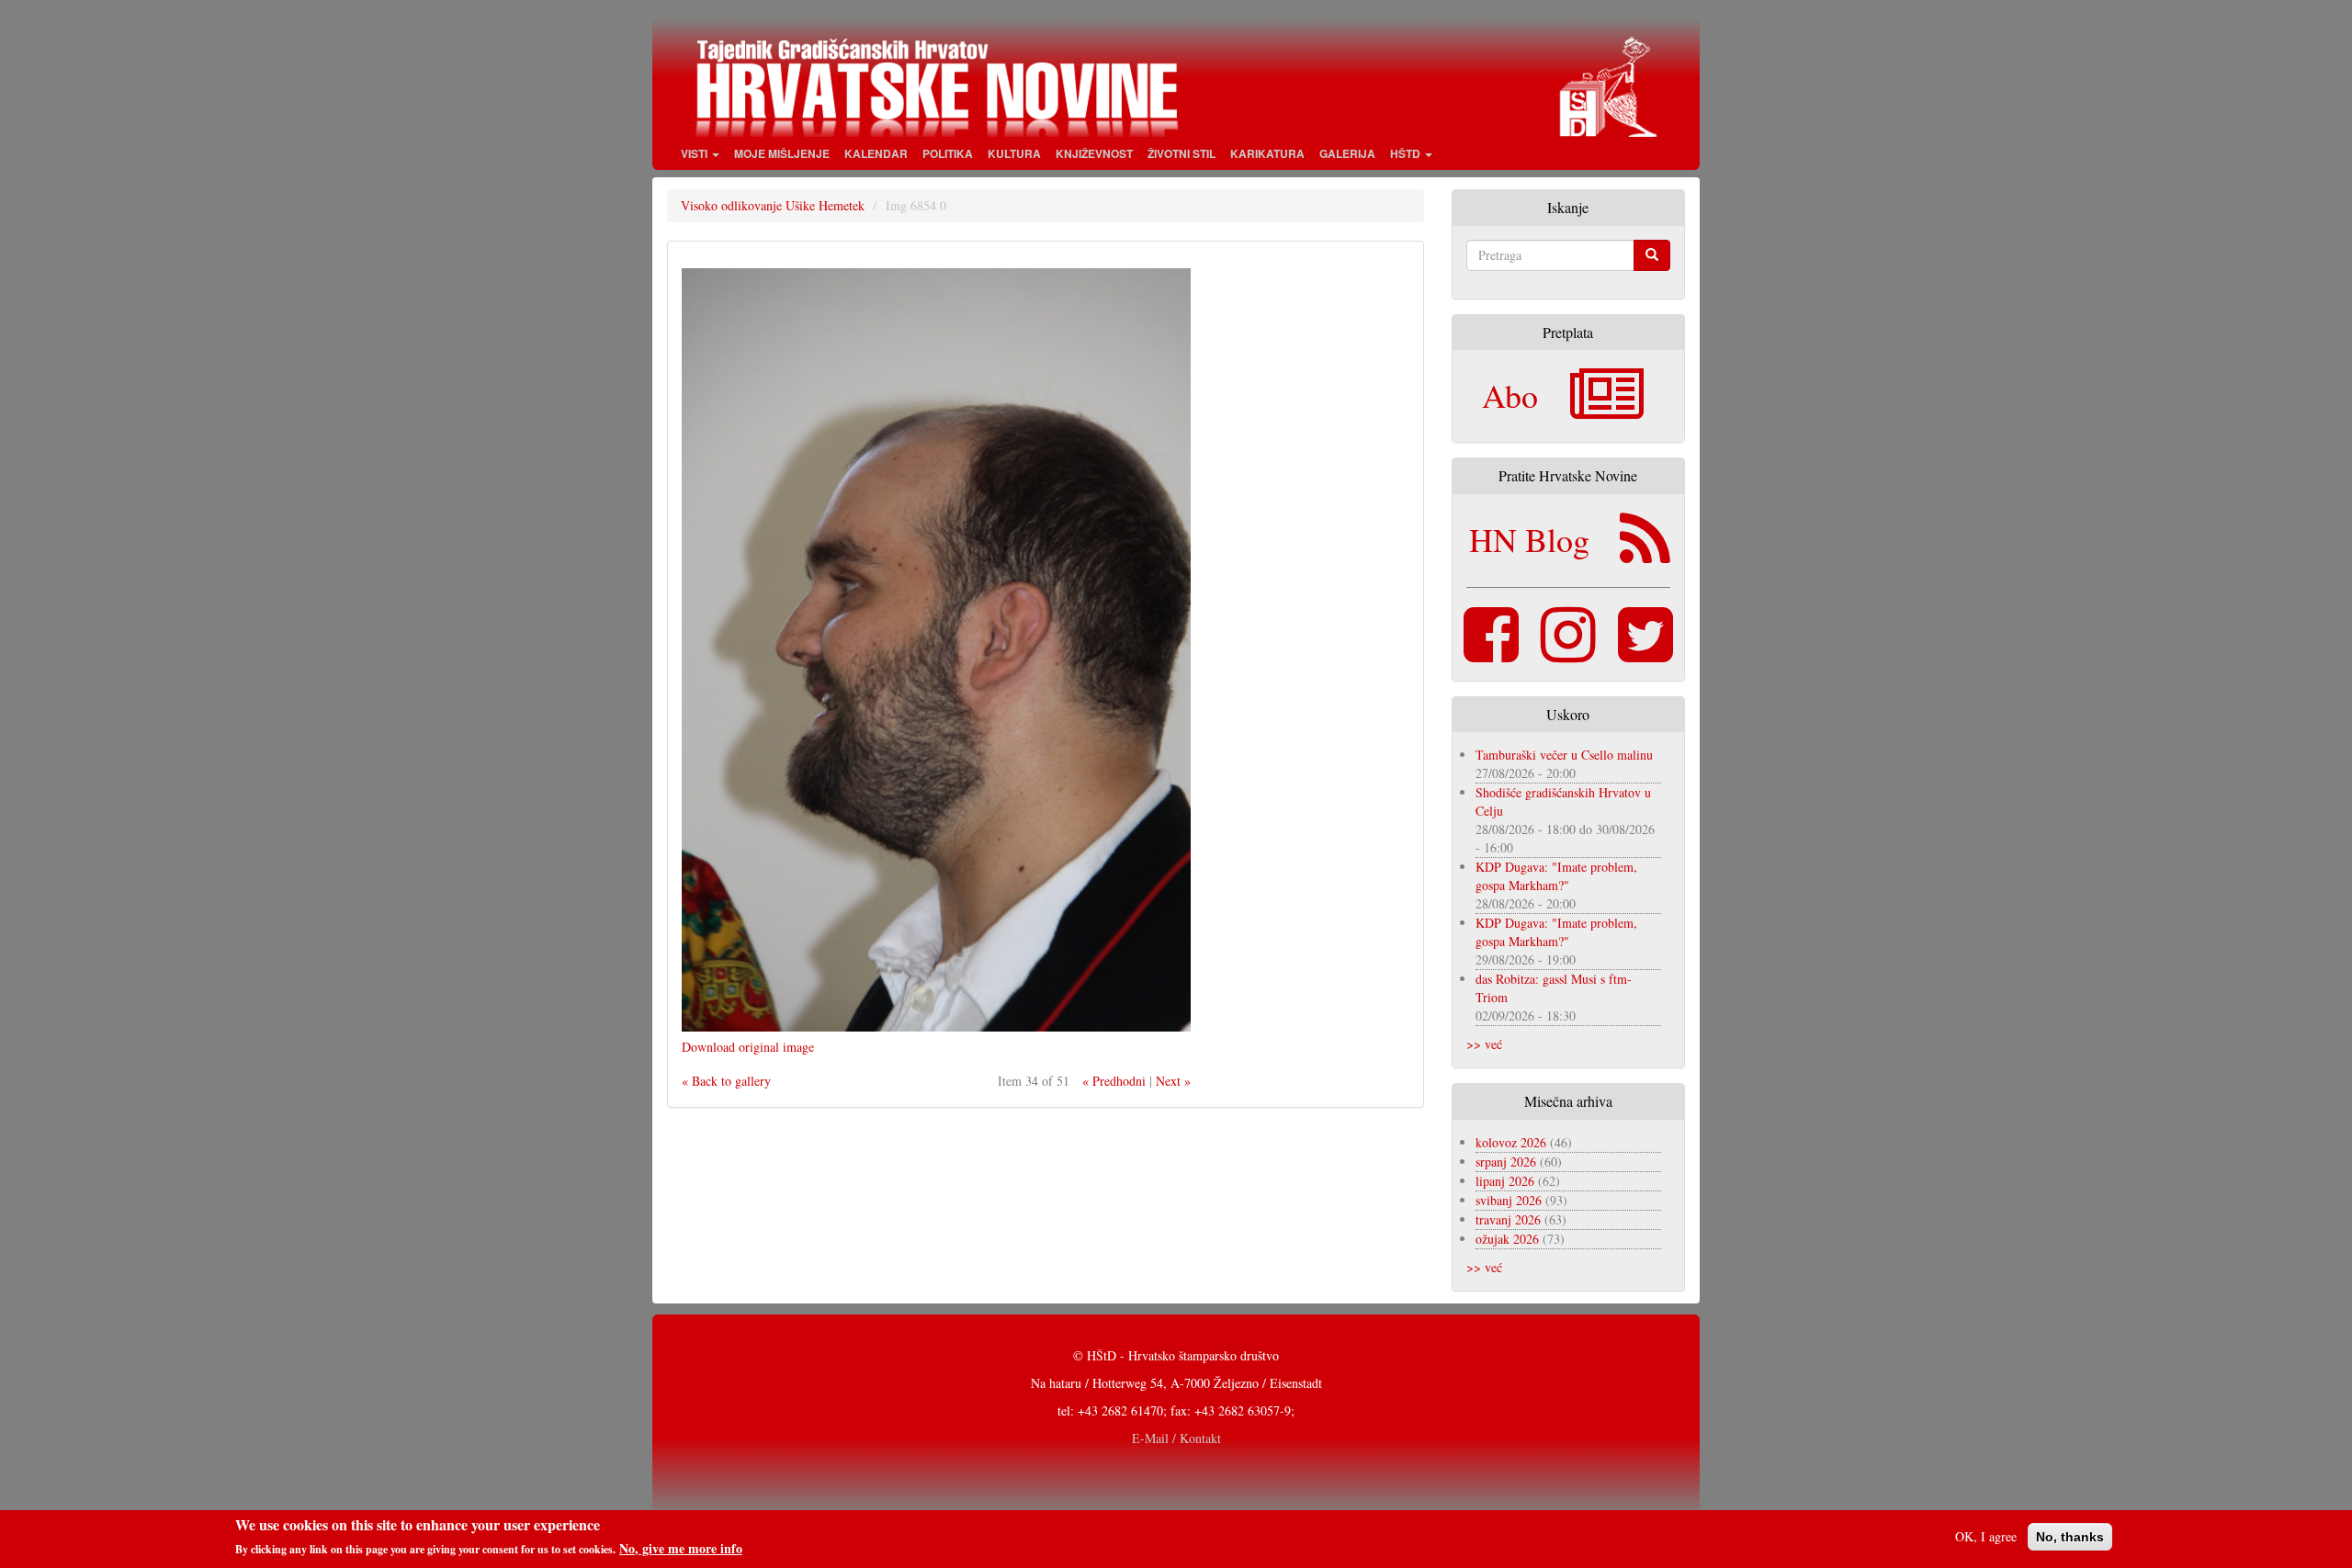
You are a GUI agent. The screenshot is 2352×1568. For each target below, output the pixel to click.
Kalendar (876, 153)
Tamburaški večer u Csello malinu (1564, 755)
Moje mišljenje (782, 153)
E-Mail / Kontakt (1176, 1438)
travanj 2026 (1508, 1219)
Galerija (1347, 153)
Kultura (1014, 153)
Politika (948, 153)
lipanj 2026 (1505, 1181)
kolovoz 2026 (1511, 1142)
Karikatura (1267, 153)
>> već (1484, 1044)
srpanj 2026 (1506, 1162)
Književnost (1094, 153)
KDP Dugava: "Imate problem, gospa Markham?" (1556, 876)
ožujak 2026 (1507, 1239)
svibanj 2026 (1509, 1200)
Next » (1173, 1081)
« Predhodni (1114, 1081)
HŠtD (1407, 153)
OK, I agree (1986, 1536)
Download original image (748, 1047)
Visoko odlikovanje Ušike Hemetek (773, 205)
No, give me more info (681, 1549)
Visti (695, 153)
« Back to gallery (726, 1081)
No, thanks (2070, 1537)
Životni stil (1182, 153)
